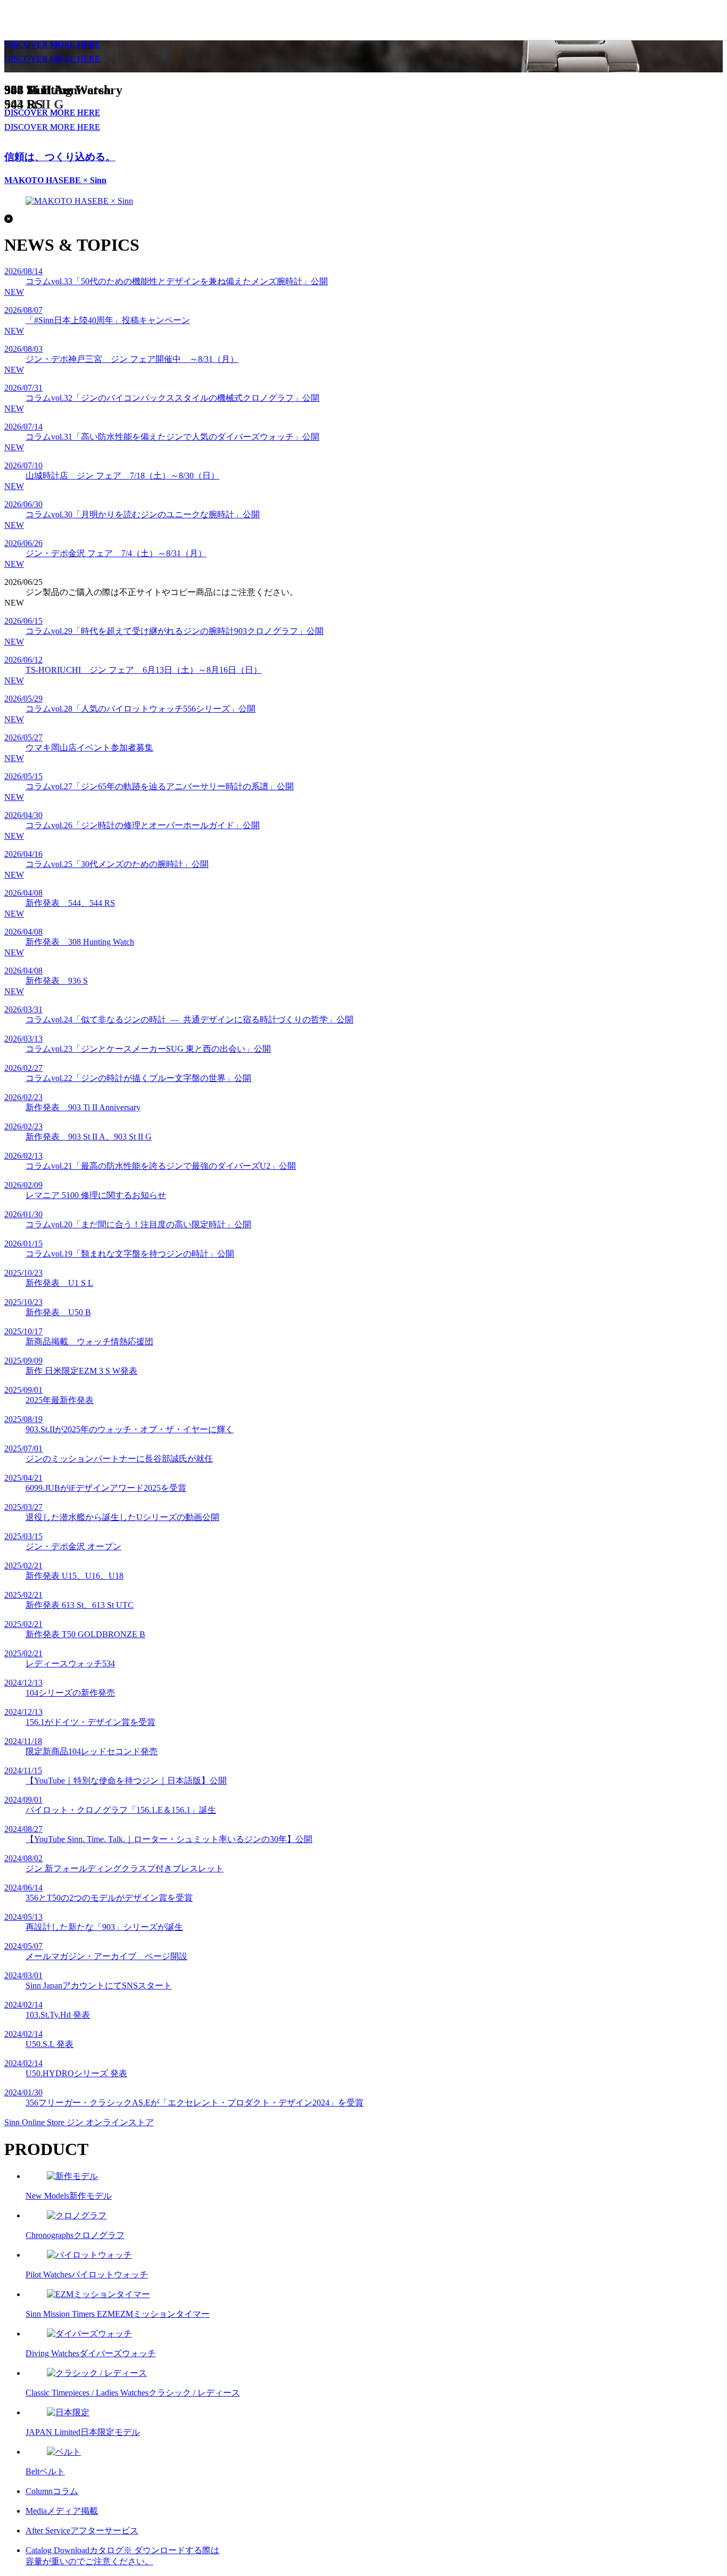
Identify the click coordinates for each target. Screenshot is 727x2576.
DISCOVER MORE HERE (52, 59)
